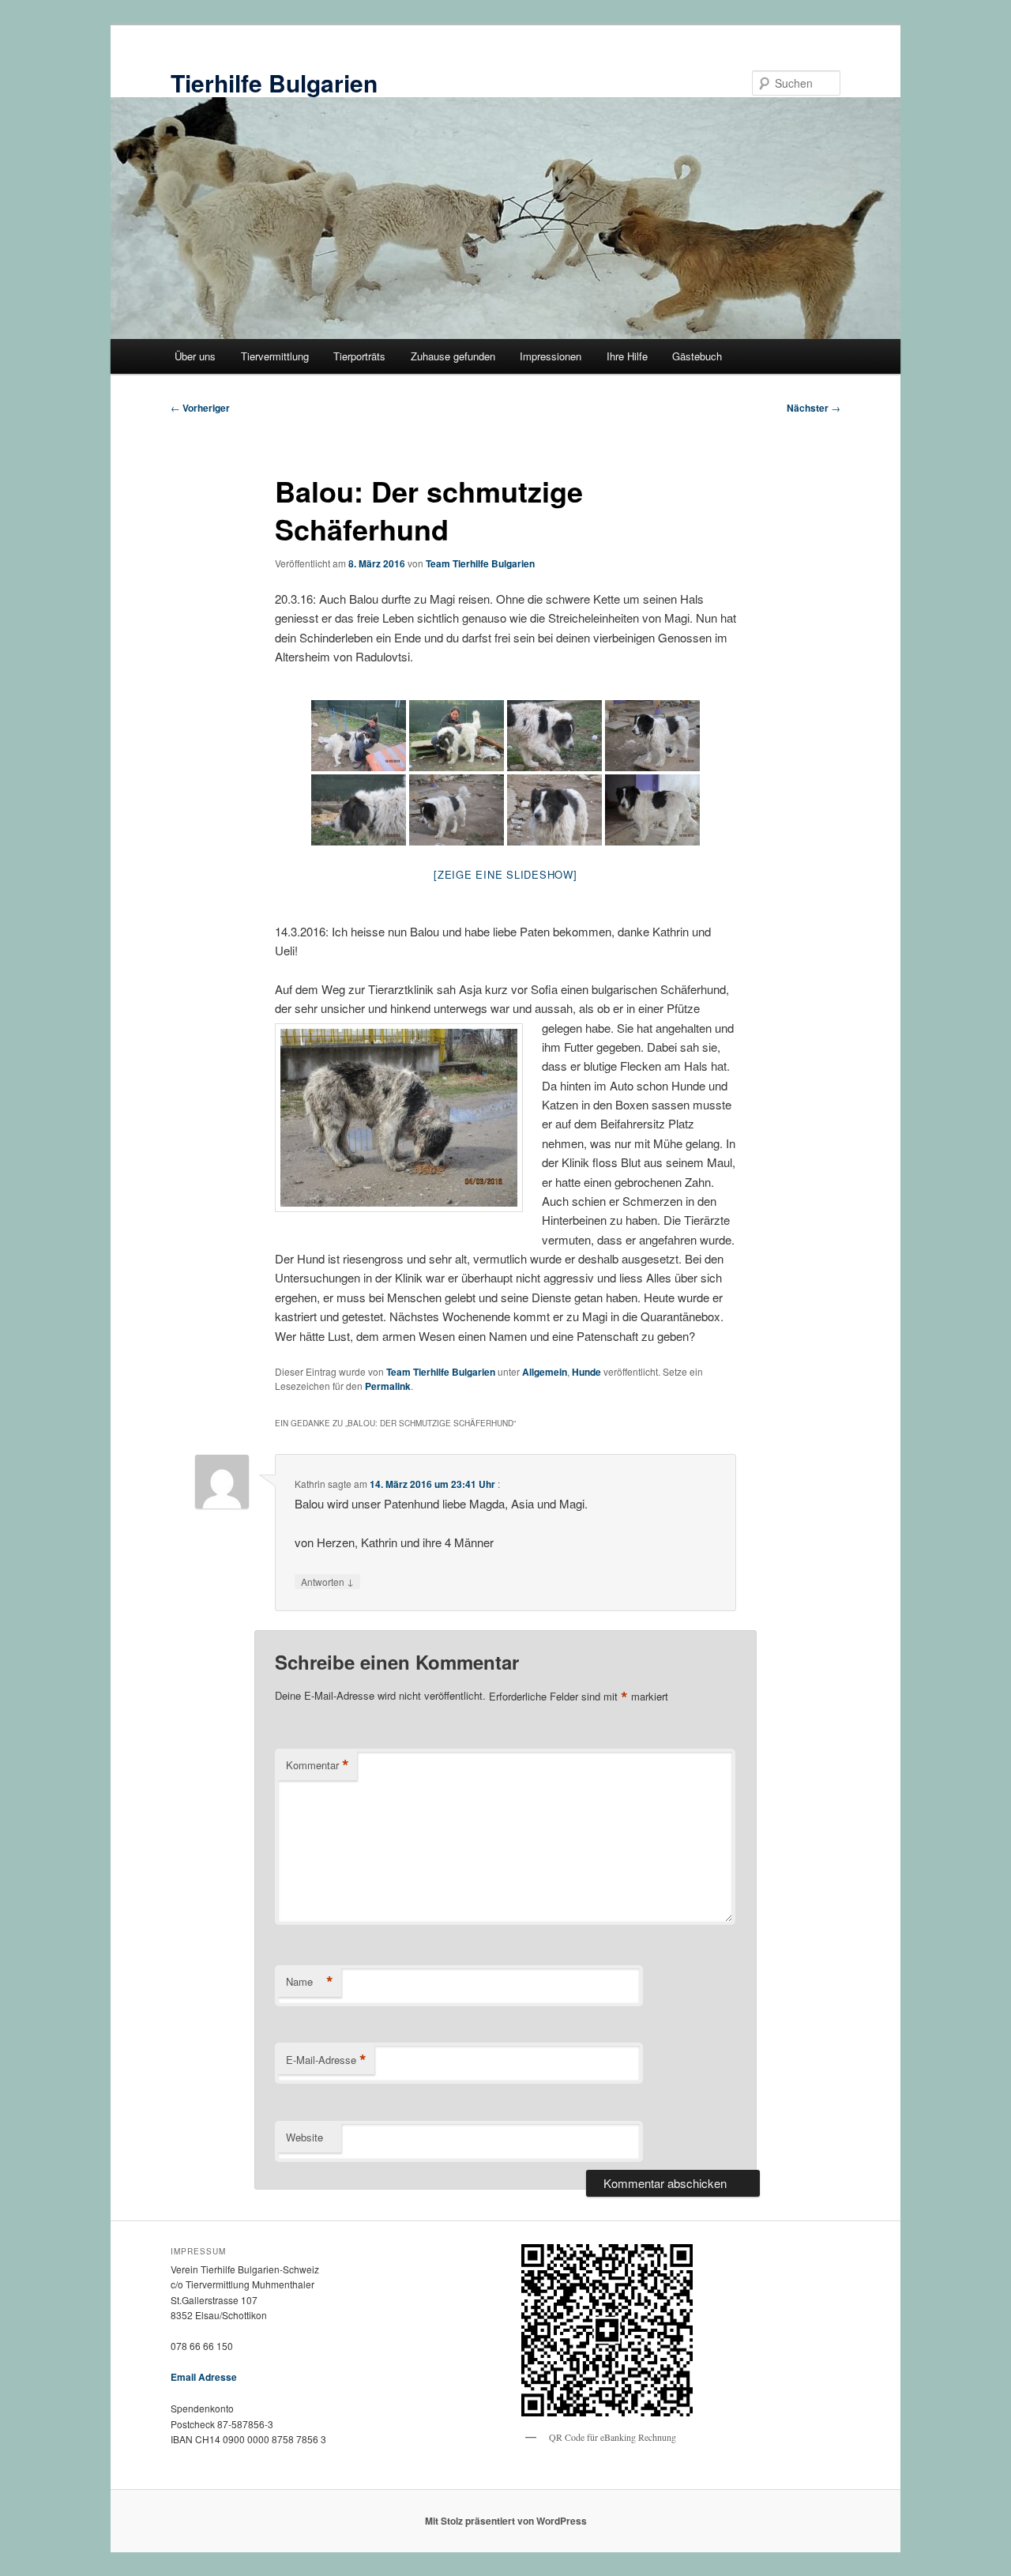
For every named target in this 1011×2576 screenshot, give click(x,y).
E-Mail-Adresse (326, 2060)
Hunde (586, 1372)
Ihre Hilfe (627, 356)
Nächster (814, 408)
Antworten (327, 1581)
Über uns (195, 356)
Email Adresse (204, 2377)
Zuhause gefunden (453, 356)
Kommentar (318, 1765)
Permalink (388, 1386)
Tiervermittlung (275, 356)
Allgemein (545, 1372)
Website (304, 2137)
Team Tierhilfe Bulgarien (480, 563)
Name (310, 1982)
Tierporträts (359, 356)
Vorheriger (200, 408)
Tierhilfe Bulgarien (274, 83)
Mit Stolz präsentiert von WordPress (506, 2521)
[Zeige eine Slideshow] (505, 874)
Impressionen (551, 356)
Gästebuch (697, 356)
